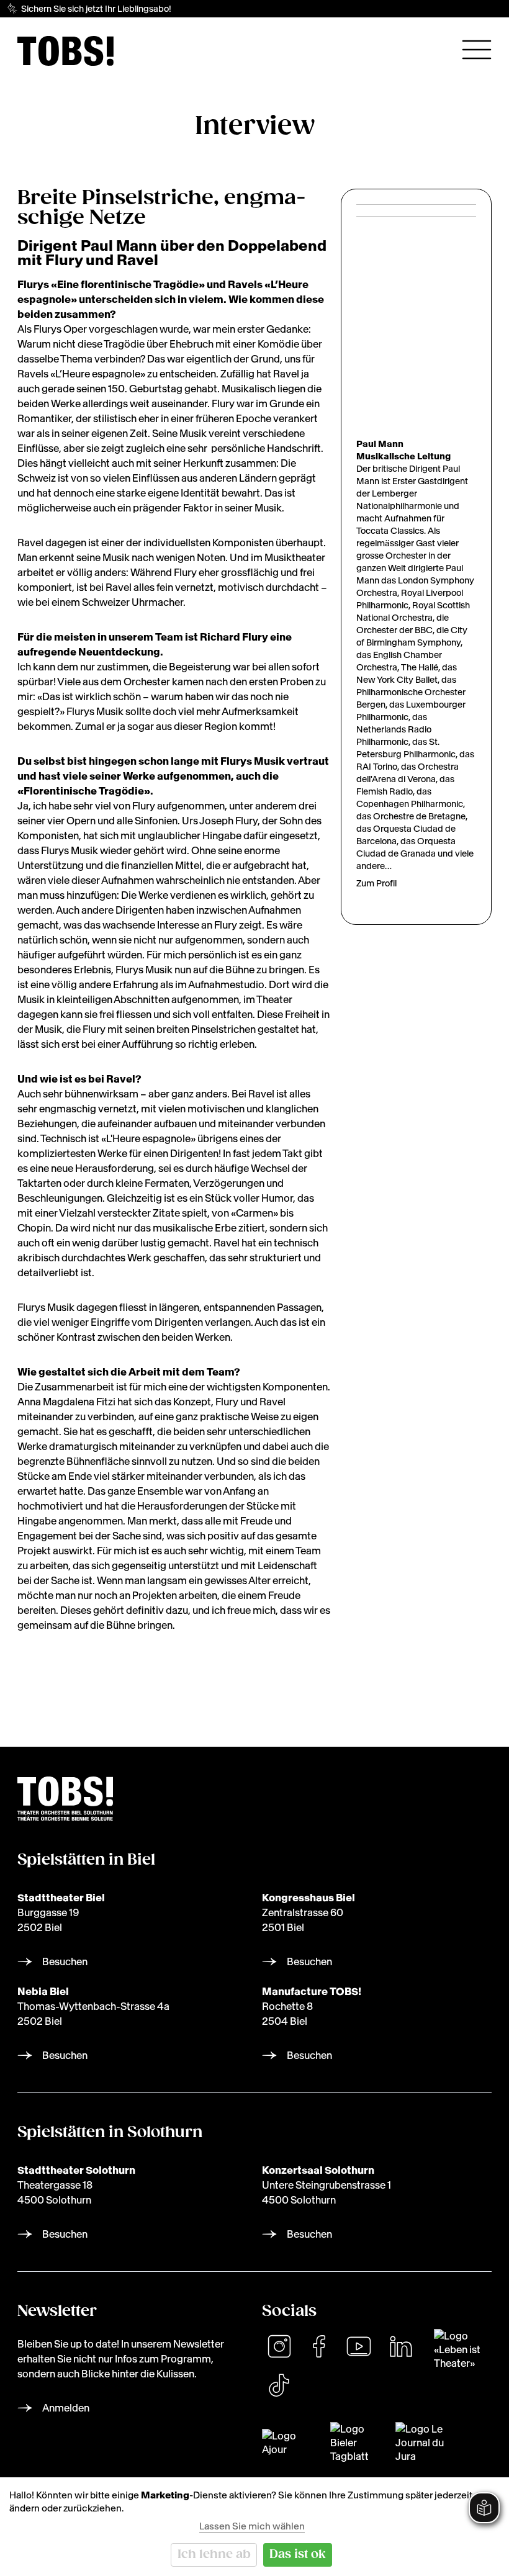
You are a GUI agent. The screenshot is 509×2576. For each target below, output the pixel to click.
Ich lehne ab (214, 2555)
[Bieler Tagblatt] (355, 2443)
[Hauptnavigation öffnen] (477, 50)
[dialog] (254, 2527)
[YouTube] (359, 2346)
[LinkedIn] (401, 2346)
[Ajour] (289, 2443)
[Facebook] (319, 2346)
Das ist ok (298, 2555)
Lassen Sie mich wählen (252, 2526)
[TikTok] (279, 2385)
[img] (65, 51)
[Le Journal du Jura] (426, 2443)
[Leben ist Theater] (463, 2349)
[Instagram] (279, 2346)
